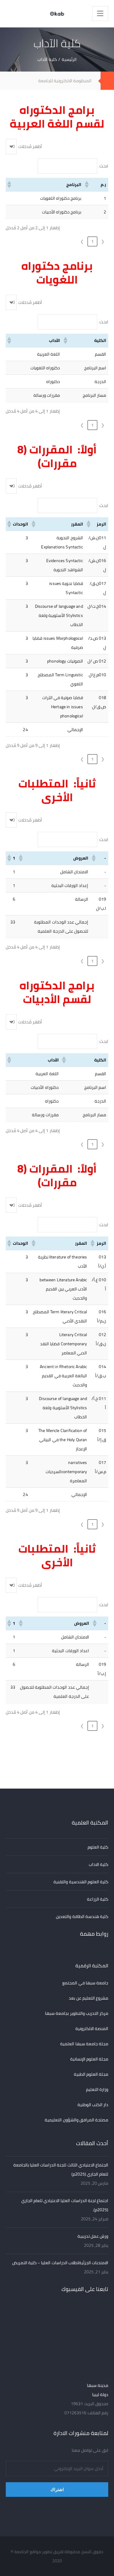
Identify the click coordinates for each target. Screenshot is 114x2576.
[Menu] (100, 14)
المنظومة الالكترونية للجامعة (65, 81)
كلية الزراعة (98, 1899)
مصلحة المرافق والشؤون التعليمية (76, 2120)
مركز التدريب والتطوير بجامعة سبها (77, 2013)
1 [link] (92, 241)
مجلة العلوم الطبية (91, 2074)
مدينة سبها (98, 2385)
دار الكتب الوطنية (93, 2105)
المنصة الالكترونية (92, 2029)
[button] (87, 185)
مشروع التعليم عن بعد (88, 1998)
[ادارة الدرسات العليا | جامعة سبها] (57, 14)
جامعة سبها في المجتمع (85, 1983)
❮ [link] (103, 241)
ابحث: (104, 166)
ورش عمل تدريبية (93, 2236)
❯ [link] (82, 241)
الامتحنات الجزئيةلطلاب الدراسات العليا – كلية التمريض (60, 2263)
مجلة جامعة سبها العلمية (84, 2044)
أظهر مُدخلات (30, 146)
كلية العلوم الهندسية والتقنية (81, 1882)
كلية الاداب (98, 1864)
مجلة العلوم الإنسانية (89, 2059)
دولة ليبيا (100, 2395)
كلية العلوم (98, 1847)
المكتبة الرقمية (92, 1965)
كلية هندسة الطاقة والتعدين (82, 1916)
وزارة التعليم (97, 2089)
